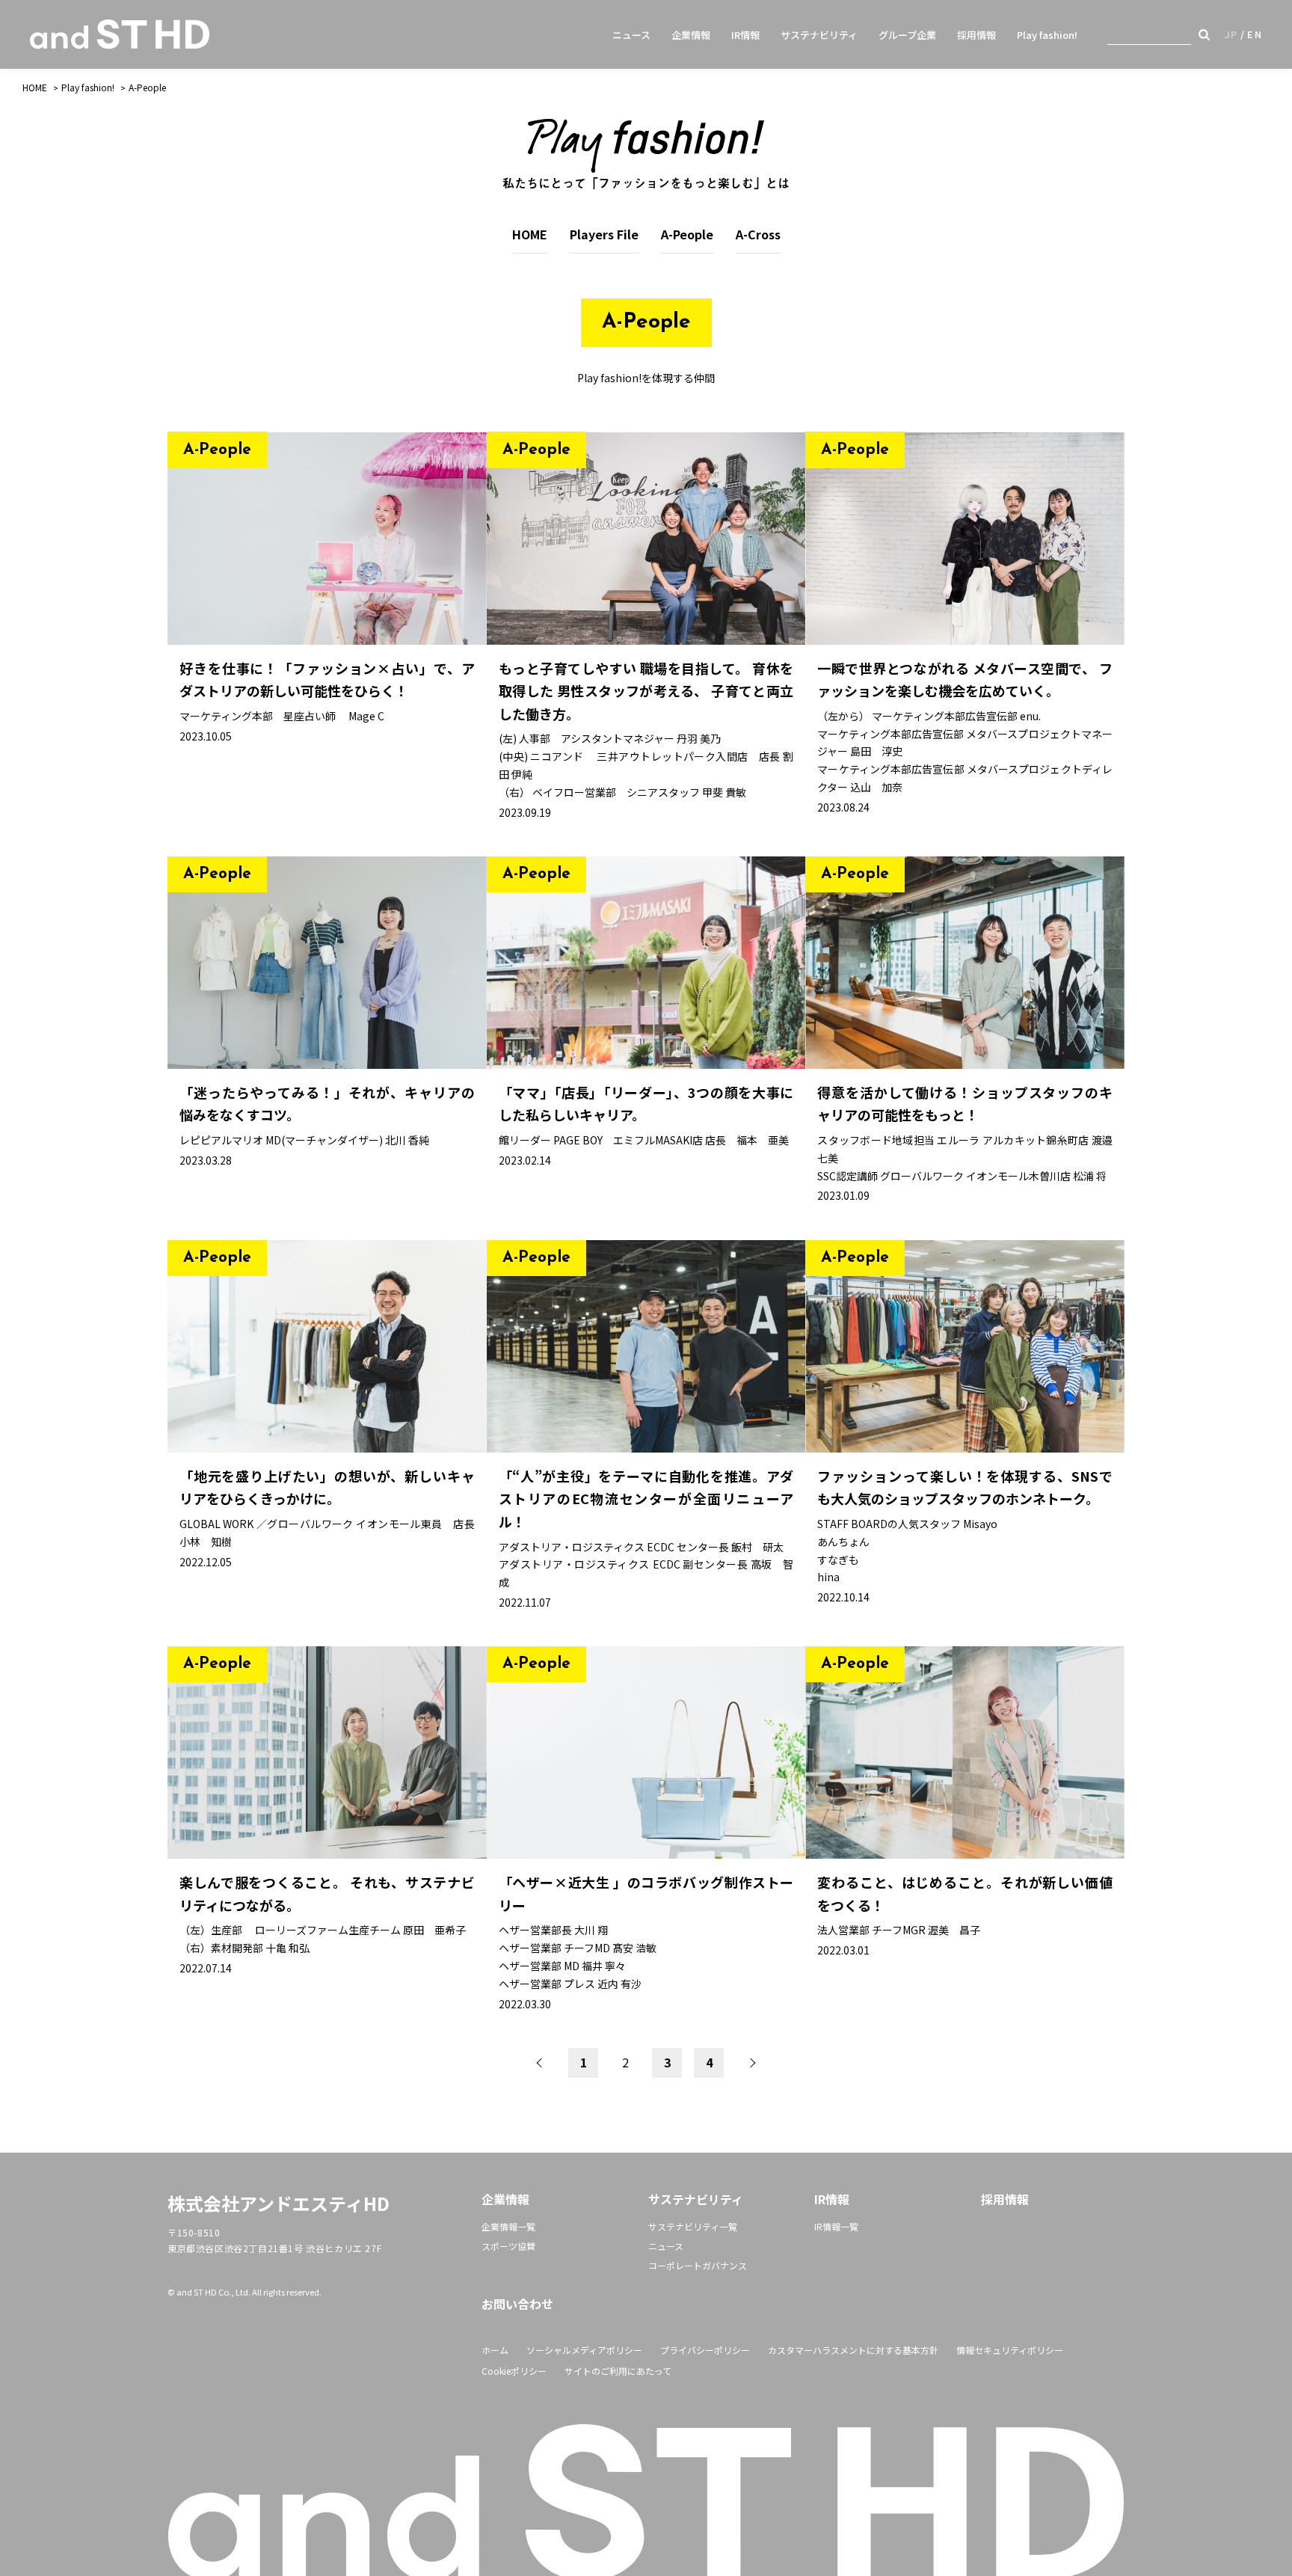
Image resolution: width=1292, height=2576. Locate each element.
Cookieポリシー (514, 2371)
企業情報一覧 (508, 2226)
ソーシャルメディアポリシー (584, 2350)
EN (1255, 34)
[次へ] (751, 2063)
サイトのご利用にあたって (618, 2371)
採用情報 (976, 35)
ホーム (495, 2350)
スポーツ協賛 (508, 2246)
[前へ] (541, 2063)
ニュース (631, 35)
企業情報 (691, 35)
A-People (147, 87)
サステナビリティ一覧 (693, 2226)
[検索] (1204, 34)
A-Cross (758, 234)
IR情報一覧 (836, 2226)
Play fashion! (1047, 35)
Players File (604, 234)
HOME (35, 87)
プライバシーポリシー (705, 2350)
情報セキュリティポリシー (1010, 2350)
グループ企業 (907, 35)
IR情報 (745, 35)
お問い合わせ (517, 2304)
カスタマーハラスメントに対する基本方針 (853, 2350)
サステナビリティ (819, 35)
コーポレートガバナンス (698, 2265)
